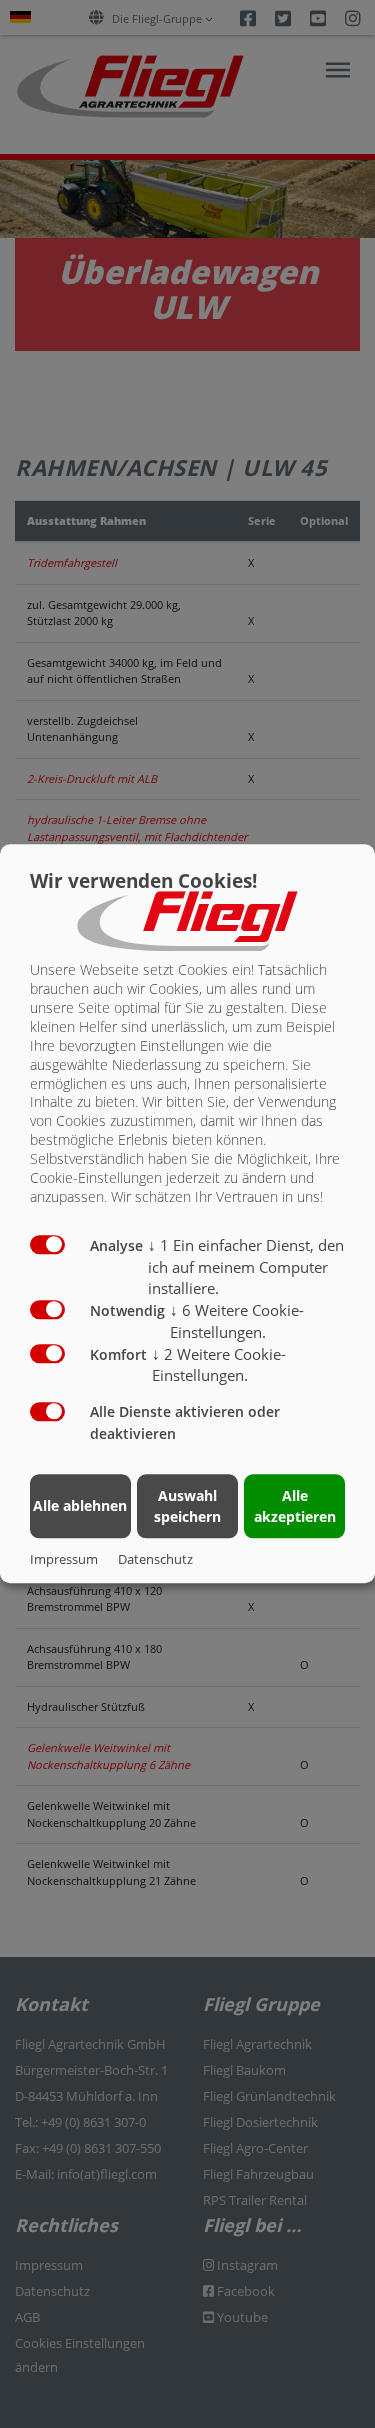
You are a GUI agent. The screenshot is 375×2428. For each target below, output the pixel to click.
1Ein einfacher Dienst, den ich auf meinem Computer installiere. (246, 1267)
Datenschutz (155, 1560)
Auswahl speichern (187, 1506)
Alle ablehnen (80, 1505)
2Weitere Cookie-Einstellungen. (219, 1365)
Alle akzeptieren (295, 1506)
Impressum (64, 1560)
